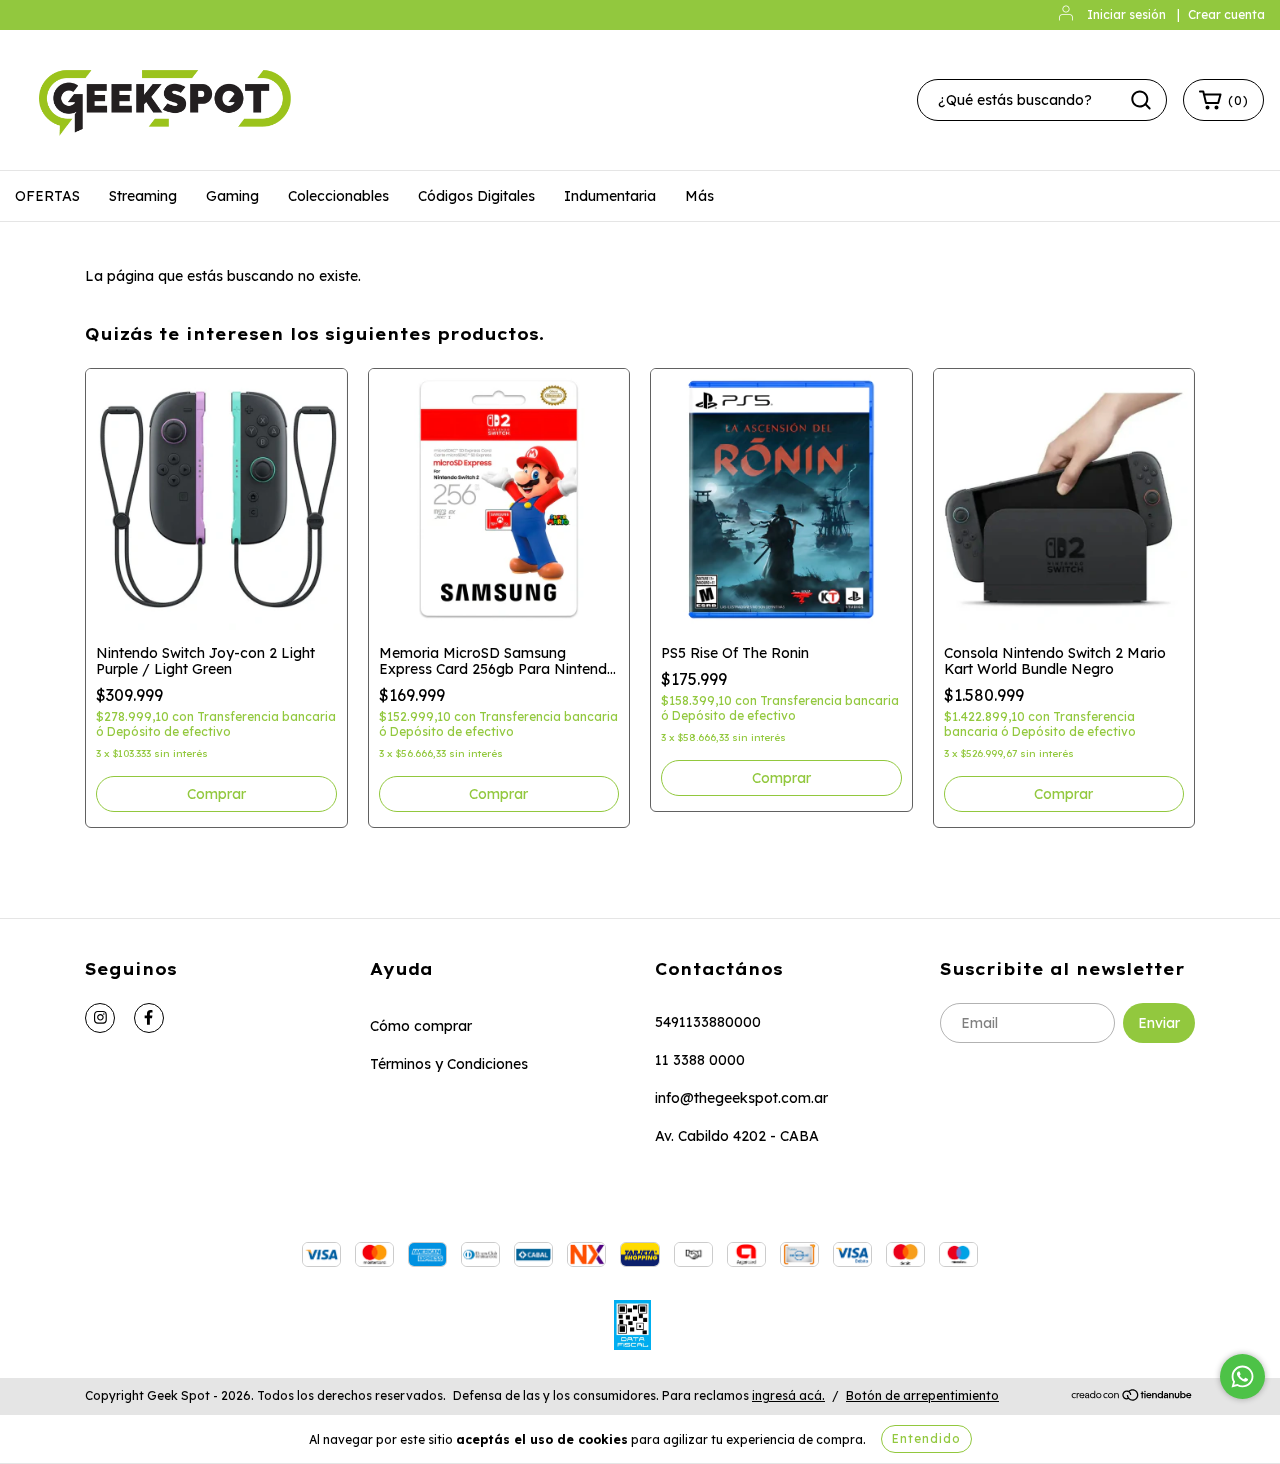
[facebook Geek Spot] (149, 1018)
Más (699, 196)
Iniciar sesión (1126, 14)
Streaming (143, 196)
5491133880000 (708, 1022)
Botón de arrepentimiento (922, 1395)
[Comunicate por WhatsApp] (1242, 1376)
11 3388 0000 (700, 1060)
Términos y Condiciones (449, 1064)
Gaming (232, 196)
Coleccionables (338, 196)
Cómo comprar (421, 1026)
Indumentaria (610, 196)
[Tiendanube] (1132, 1396)
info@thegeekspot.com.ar (741, 1098)
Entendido (926, 1438)
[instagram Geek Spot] (100, 1018)
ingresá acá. (788, 1395)
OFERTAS (47, 196)
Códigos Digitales (476, 196)
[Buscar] (1141, 100)
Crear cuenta (1226, 14)
